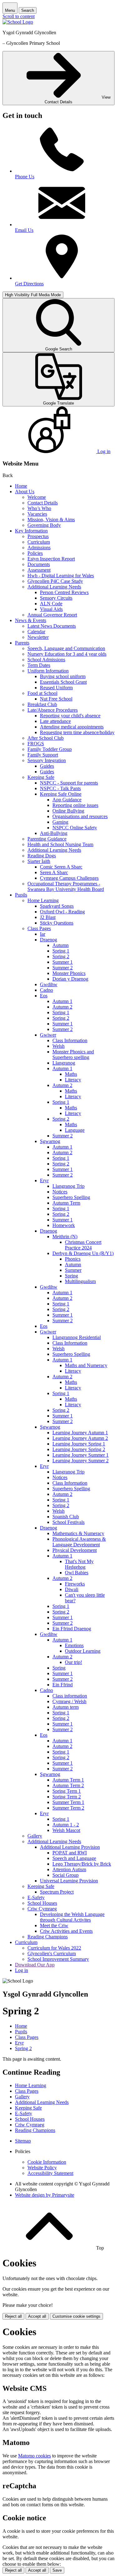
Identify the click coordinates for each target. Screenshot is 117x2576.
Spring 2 (61, 956)
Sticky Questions (57, 923)
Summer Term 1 (68, 1802)
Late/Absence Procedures (53, 710)
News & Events (31, 620)
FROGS (36, 744)
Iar (43, 934)
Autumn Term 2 (68, 1785)
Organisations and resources (80, 816)
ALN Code (51, 604)
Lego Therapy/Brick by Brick (82, 1864)
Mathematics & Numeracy (78, 1533)
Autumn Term (66, 1203)
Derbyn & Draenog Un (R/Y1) (83, 1253)
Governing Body (44, 525)
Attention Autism (69, 1869)
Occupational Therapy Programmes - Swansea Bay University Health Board (66, 886)
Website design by (45, 2195)
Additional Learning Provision (70, 1847)
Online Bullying (68, 811)
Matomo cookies (34, 2456)
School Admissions (46, 660)
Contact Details (43, 503)
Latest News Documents (52, 626)
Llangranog (64, 1063)
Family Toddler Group (50, 749)
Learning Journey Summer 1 (80, 1455)
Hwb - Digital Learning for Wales (61, 576)
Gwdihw (49, 984)
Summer (73, 1270)
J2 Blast (48, 917)
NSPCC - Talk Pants (60, 788)
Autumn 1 (62, 1001)
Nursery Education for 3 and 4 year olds (67, 654)
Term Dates (39, 665)
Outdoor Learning (83, 1651)
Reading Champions (48, 1937)
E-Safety (36, 1897)
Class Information (70, 1040)
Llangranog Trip (68, 1186)
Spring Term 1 (67, 1791)
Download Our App (35, 1965)
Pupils (21, 895)
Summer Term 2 (68, 1808)
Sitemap (23, 2141)
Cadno (46, 990)
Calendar (36, 632)
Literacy (73, 1080)
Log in (22, 1970)
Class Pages (39, 928)
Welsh (58, 1046)
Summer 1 (63, 962)
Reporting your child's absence (70, 716)
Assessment (39, 570)
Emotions (74, 1645)
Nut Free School (56, 699)
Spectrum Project (57, 1892)
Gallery (35, 1836)
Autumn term (66, 1707)
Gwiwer (48, 1035)
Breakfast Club (42, 704)
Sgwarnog (50, 1141)
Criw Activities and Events (66, 1931)
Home (21, 486)
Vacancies (37, 514)
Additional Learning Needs (54, 587)
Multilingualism (80, 1281)
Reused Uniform (56, 688)
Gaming (60, 822)
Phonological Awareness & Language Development (79, 1542)
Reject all (13, 2316)
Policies (35, 553)
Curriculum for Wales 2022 (54, 1948)
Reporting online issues (75, 805)
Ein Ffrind (63, 1685)
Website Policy (42, 2168)
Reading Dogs (42, 856)
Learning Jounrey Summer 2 (80, 1461)
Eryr (44, 1180)
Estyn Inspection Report (51, 559)
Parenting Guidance (47, 839)
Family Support (43, 755)
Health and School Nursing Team (60, 844)
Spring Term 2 (67, 1797)
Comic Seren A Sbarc (61, 867)
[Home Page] (18, 22)
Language (75, 1130)
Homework (64, 1225)
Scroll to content (19, 16)
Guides (47, 766)
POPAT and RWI (70, 1853)
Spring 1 (61, 951)
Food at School (42, 693)
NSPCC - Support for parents (69, 783)
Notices (60, 1192)
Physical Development (75, 1550)
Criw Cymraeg (42, 1909)
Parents (22, 643)
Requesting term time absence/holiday (77, 732)
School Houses (42, 1903)
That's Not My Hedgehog (79, 1564)
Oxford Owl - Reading (62, 912)
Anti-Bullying (54, 833)
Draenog (49, 940)
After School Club (46, 738)
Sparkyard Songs (57, 906)
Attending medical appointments (72, 727)
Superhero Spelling (71, 1197)
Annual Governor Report (52, 615)
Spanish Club (66, 1517)
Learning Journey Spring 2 (79, 1449)
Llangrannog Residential (77, 1337)
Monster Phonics (69, 973)
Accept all (37, 2316)
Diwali (72, 1589)
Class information (70, 1696)
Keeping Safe (41, 777)
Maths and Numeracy (86, 1365)
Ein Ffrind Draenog (72, 1629)
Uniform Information (48, 671)
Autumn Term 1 (68, 1780)
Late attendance (55, 721)
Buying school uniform (63, 676)
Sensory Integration (47, 760)
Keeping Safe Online (61, 794)
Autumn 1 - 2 (66, 1825)
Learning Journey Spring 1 (79, 1444)
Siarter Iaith (39, 861)
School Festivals (68, 1522)
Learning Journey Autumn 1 (80, 1433)
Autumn (61, 945)
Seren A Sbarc (54, 872)
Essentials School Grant (63, 682)
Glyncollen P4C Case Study (55, 581)
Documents (39, 564)
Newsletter (38, 637)
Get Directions (29, 284)
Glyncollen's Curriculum (52, 1953)
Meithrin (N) (65, 1236)
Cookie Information (47, 2162)
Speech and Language (74, 1858)
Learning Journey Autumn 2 (80, 1438)
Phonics (73, 1259)
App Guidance (67, 800)
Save (57, 2570)
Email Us (24, 230)
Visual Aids (51, 609)
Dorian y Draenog (70, 979)
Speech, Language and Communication (66, 648)
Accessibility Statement (50, 2173)
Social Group (66, 1875)
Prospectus (38, 536)
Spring (71, 1276)
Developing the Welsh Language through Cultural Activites (72, 1917)
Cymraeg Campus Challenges (69, 878)
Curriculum (39, 542)
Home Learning (43, 900)
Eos (44, 996)
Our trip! (73, 1662)
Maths (71, 1074)
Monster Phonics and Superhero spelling (73, 1054)
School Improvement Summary (58, 1959)
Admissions (39, 548)
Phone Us (25, 177)
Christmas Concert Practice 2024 (83, 1245)
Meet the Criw (54, 1925)
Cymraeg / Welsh (69, 1701)
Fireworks (75, 1584)
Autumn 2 (62, 1007)
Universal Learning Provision (69, 1881)
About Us (25, 492)
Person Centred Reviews (64, 592)
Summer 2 (63, 968)
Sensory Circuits (56, 598)
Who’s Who (39, 508)
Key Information (31, 531)
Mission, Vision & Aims (51, 520)
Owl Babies (77, 1573)
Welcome (37, 497)
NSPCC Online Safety (75, 828)
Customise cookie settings (76, 2316)
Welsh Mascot (66, 1830)
